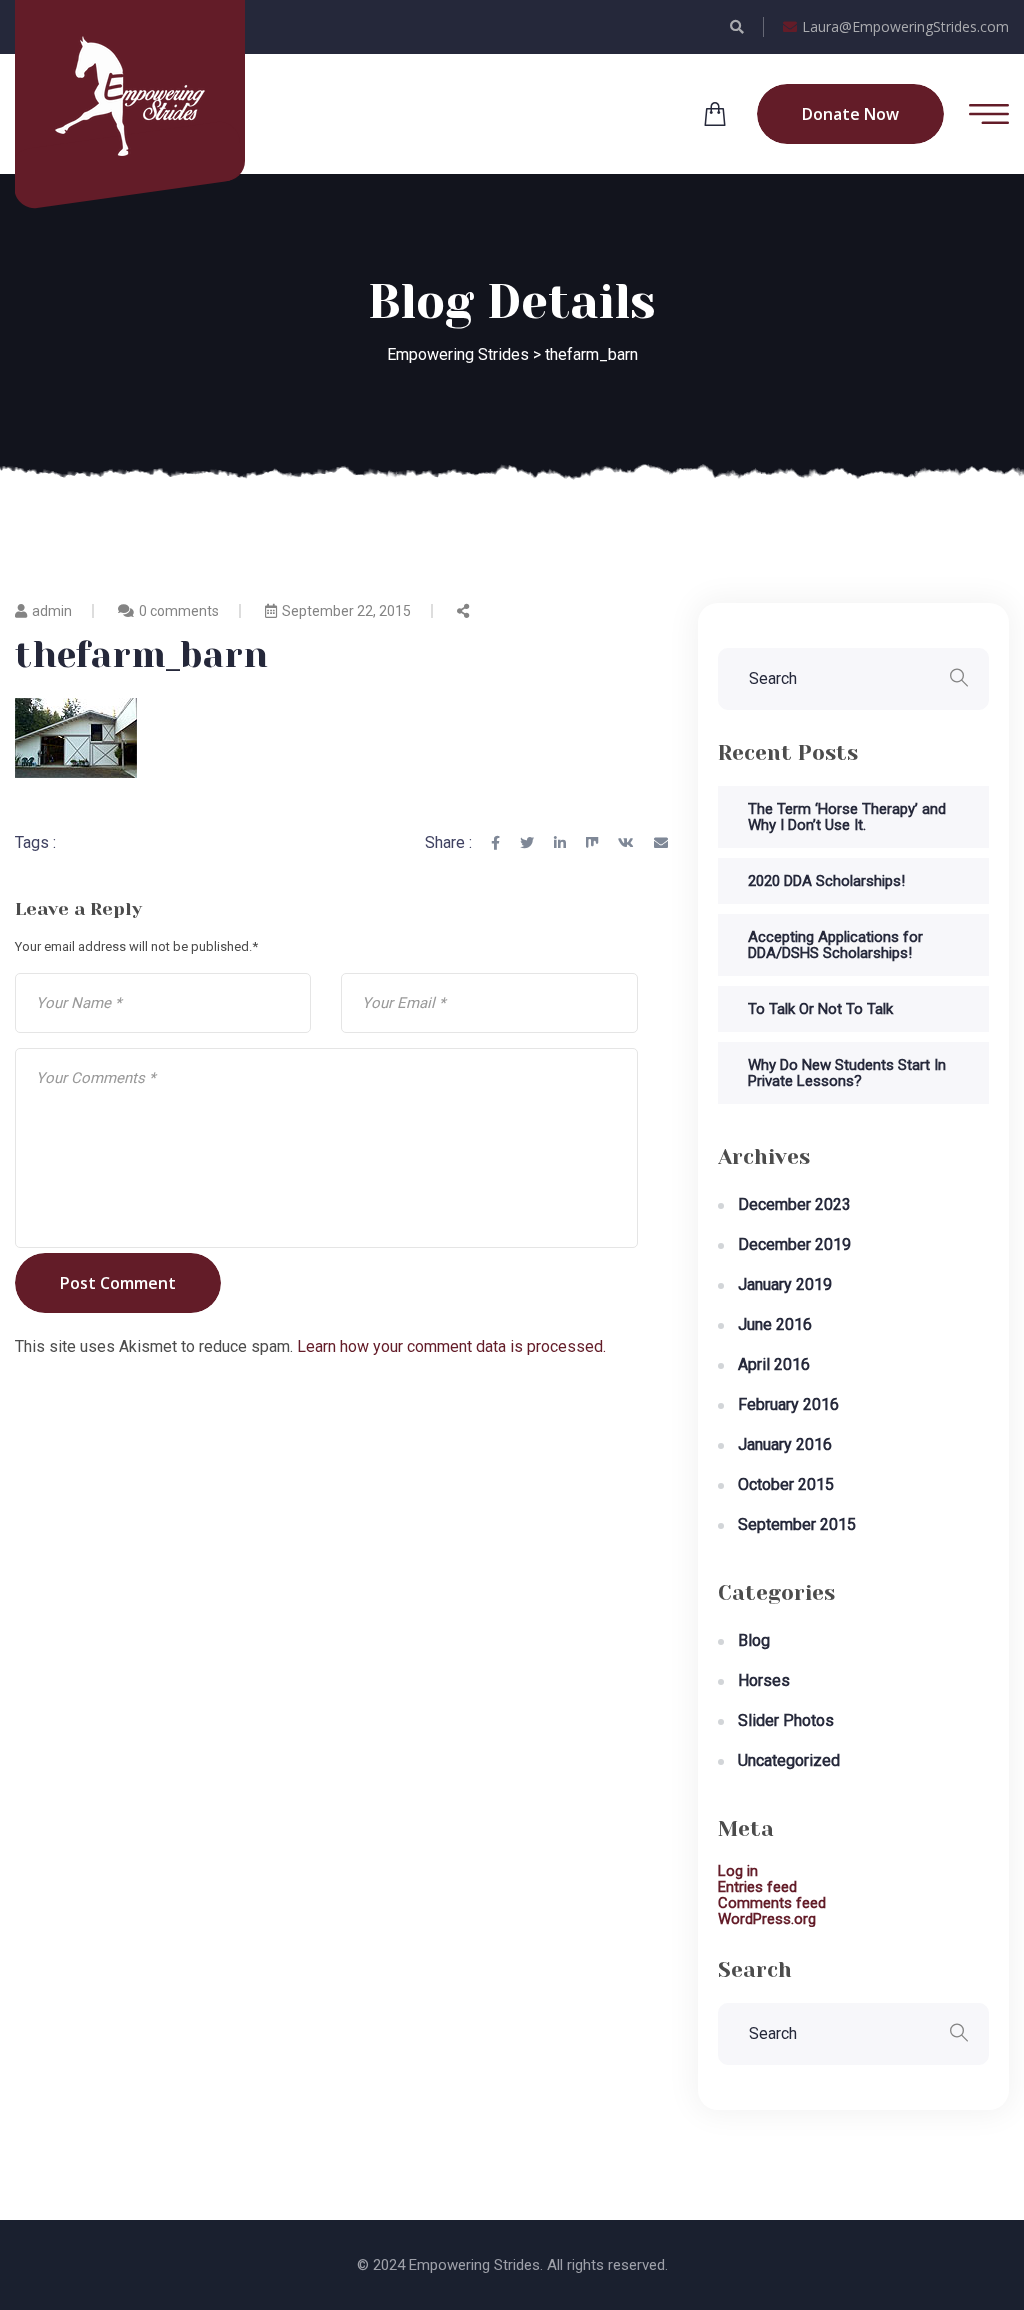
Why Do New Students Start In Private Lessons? (847, 1073)
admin (52, 611)
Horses (764, 1680)
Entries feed (757, 1887)
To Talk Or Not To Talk (820, 1009)
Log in (738, 1871)
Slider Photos (786, 1720)
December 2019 (794, 1244)
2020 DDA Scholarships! (826, 881)
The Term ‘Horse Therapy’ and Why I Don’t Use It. (847, 817)
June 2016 (775, 1324)
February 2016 (788, 1404)
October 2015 (786, 1484)
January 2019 (785, 1284)
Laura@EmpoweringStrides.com (905, 26)
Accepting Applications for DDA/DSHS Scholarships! (835, 945)
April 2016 (774, 1364)
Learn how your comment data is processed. (451, 1346)
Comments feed (772, 1903)
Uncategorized (789, 1760)
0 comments (179, 611)
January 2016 (785, 1444)
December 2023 (794, 1204)
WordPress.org (767, 1919)
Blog (754, 1640)
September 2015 (797, 1524)
